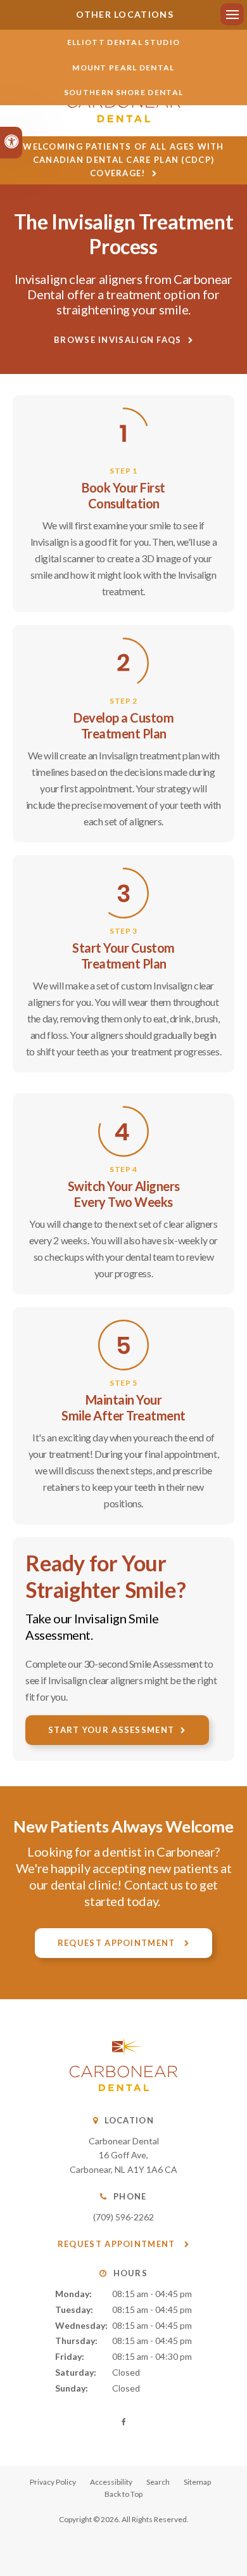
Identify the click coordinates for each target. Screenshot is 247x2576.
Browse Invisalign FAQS (118, 340)
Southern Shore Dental (123, 92)
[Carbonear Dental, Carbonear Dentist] (123, 2088)
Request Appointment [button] (118, 1943)
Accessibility (111, 2482)
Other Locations (123, 14)
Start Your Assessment (111, 1730)
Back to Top (123, 2494)
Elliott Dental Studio (123, 42)
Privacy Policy (53, 2482)
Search (158, 2482)
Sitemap (197, 2482)
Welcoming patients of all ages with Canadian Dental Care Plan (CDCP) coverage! (123, 160)
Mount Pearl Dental (123, 68)
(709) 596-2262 (123, 2217)
